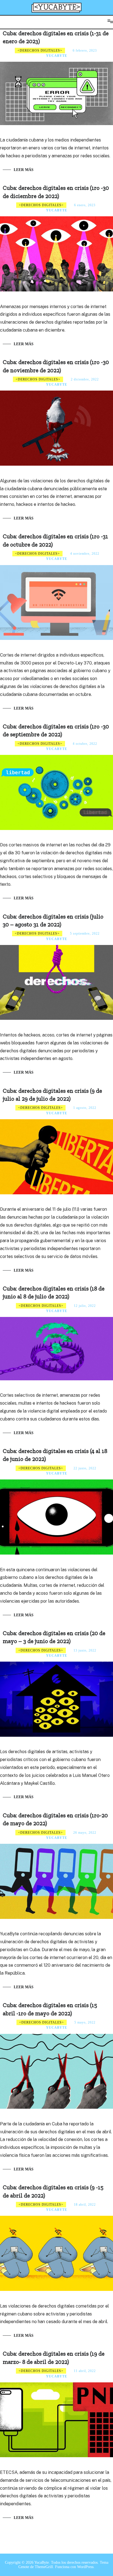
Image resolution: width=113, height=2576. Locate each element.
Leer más (24, 170)
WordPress (85, 2567)
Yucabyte (57, 56)
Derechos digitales (40, 51)
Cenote (24, 2567)
